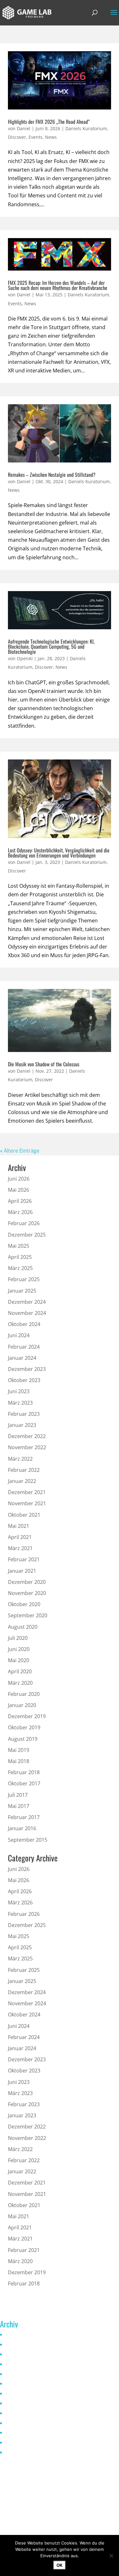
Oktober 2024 (24, 1324)
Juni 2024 (19, 1335)
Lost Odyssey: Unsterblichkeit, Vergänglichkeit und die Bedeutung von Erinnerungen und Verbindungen (59, 853)
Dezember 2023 (27, 1369)
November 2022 (27, 1447)
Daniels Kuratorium (86, 128)
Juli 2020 (18, 1638)
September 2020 (28, 1615)
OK (60, 2565)
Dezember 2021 (27, 1492)
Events (36, 137)
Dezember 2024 (27, 1302)
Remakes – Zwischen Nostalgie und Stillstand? (52, 475)
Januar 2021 (22, 1571)
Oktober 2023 (24, 1380)
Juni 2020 (19, 1649)
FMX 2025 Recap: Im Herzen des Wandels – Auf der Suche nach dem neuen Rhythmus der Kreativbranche (58, 285)
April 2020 (20, 1671)
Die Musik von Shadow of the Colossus (44, 1064)
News (51, 137)
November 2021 (27, 1503)
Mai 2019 (19, 1750)
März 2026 (20, 1212)
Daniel (24, 128)
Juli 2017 (18, 1795)
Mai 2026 (19, 1190)
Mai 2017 (19, 1806)
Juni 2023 (19, 1391)
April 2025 (20, 1257)
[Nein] (111, 2556)
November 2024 (27, 1313)
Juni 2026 (19, 1179)
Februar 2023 (24, 1414)
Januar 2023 (22, 1425)
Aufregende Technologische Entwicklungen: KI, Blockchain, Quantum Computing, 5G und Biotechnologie (51, 646)
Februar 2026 (24, 1223)
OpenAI (25, 658)
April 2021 (20, 1537)
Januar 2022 (22, 1481)
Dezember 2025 (27, 1235)
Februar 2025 (24, 1279)
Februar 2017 (24, 1817)
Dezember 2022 (27, 1436)
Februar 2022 (24, 1470)
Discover (17, 137)
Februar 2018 (24, 1772)
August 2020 (23, 1627)
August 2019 (23, 1739)
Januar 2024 (22, 1358)
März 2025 (20, 1268)
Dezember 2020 (27, 1582)
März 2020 (20, 1683)
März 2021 (20, 1548)
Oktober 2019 (24, 1727)
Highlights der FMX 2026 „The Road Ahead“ (49, 122)
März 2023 (20, 1403)
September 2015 (28, 1840)
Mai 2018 (19, 1761)
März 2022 (20, 1459)
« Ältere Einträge (20, 1151)
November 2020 (27, 1593)
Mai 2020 (19, 1660)
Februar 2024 (24, 1347)
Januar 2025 (22, 1291)
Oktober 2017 (24, 1783)
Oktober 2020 (24, 1604)
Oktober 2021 (24, 1515)
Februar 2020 (24, 1694)
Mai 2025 (19, 1246)
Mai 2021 (19, 1526)
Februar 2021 (24, 1559)
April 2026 (20, 1201)
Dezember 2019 (27, 1716)
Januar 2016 (22, 1828)
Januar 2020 (22, 1705)
